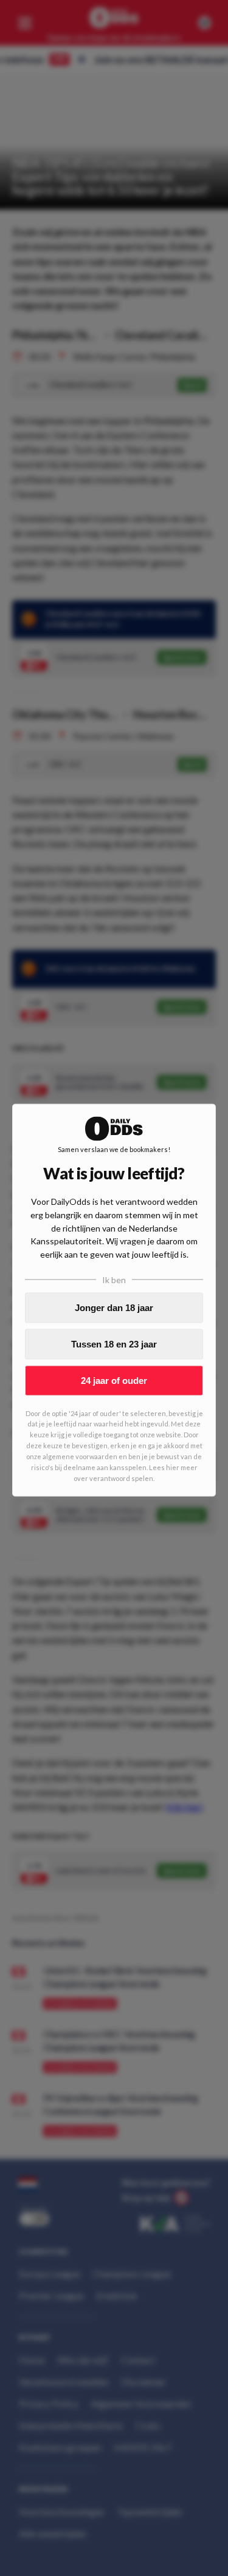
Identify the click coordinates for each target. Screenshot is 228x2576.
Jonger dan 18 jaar (114, 1308)
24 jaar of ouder (114, 1381)
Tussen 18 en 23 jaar (114, 1344)
